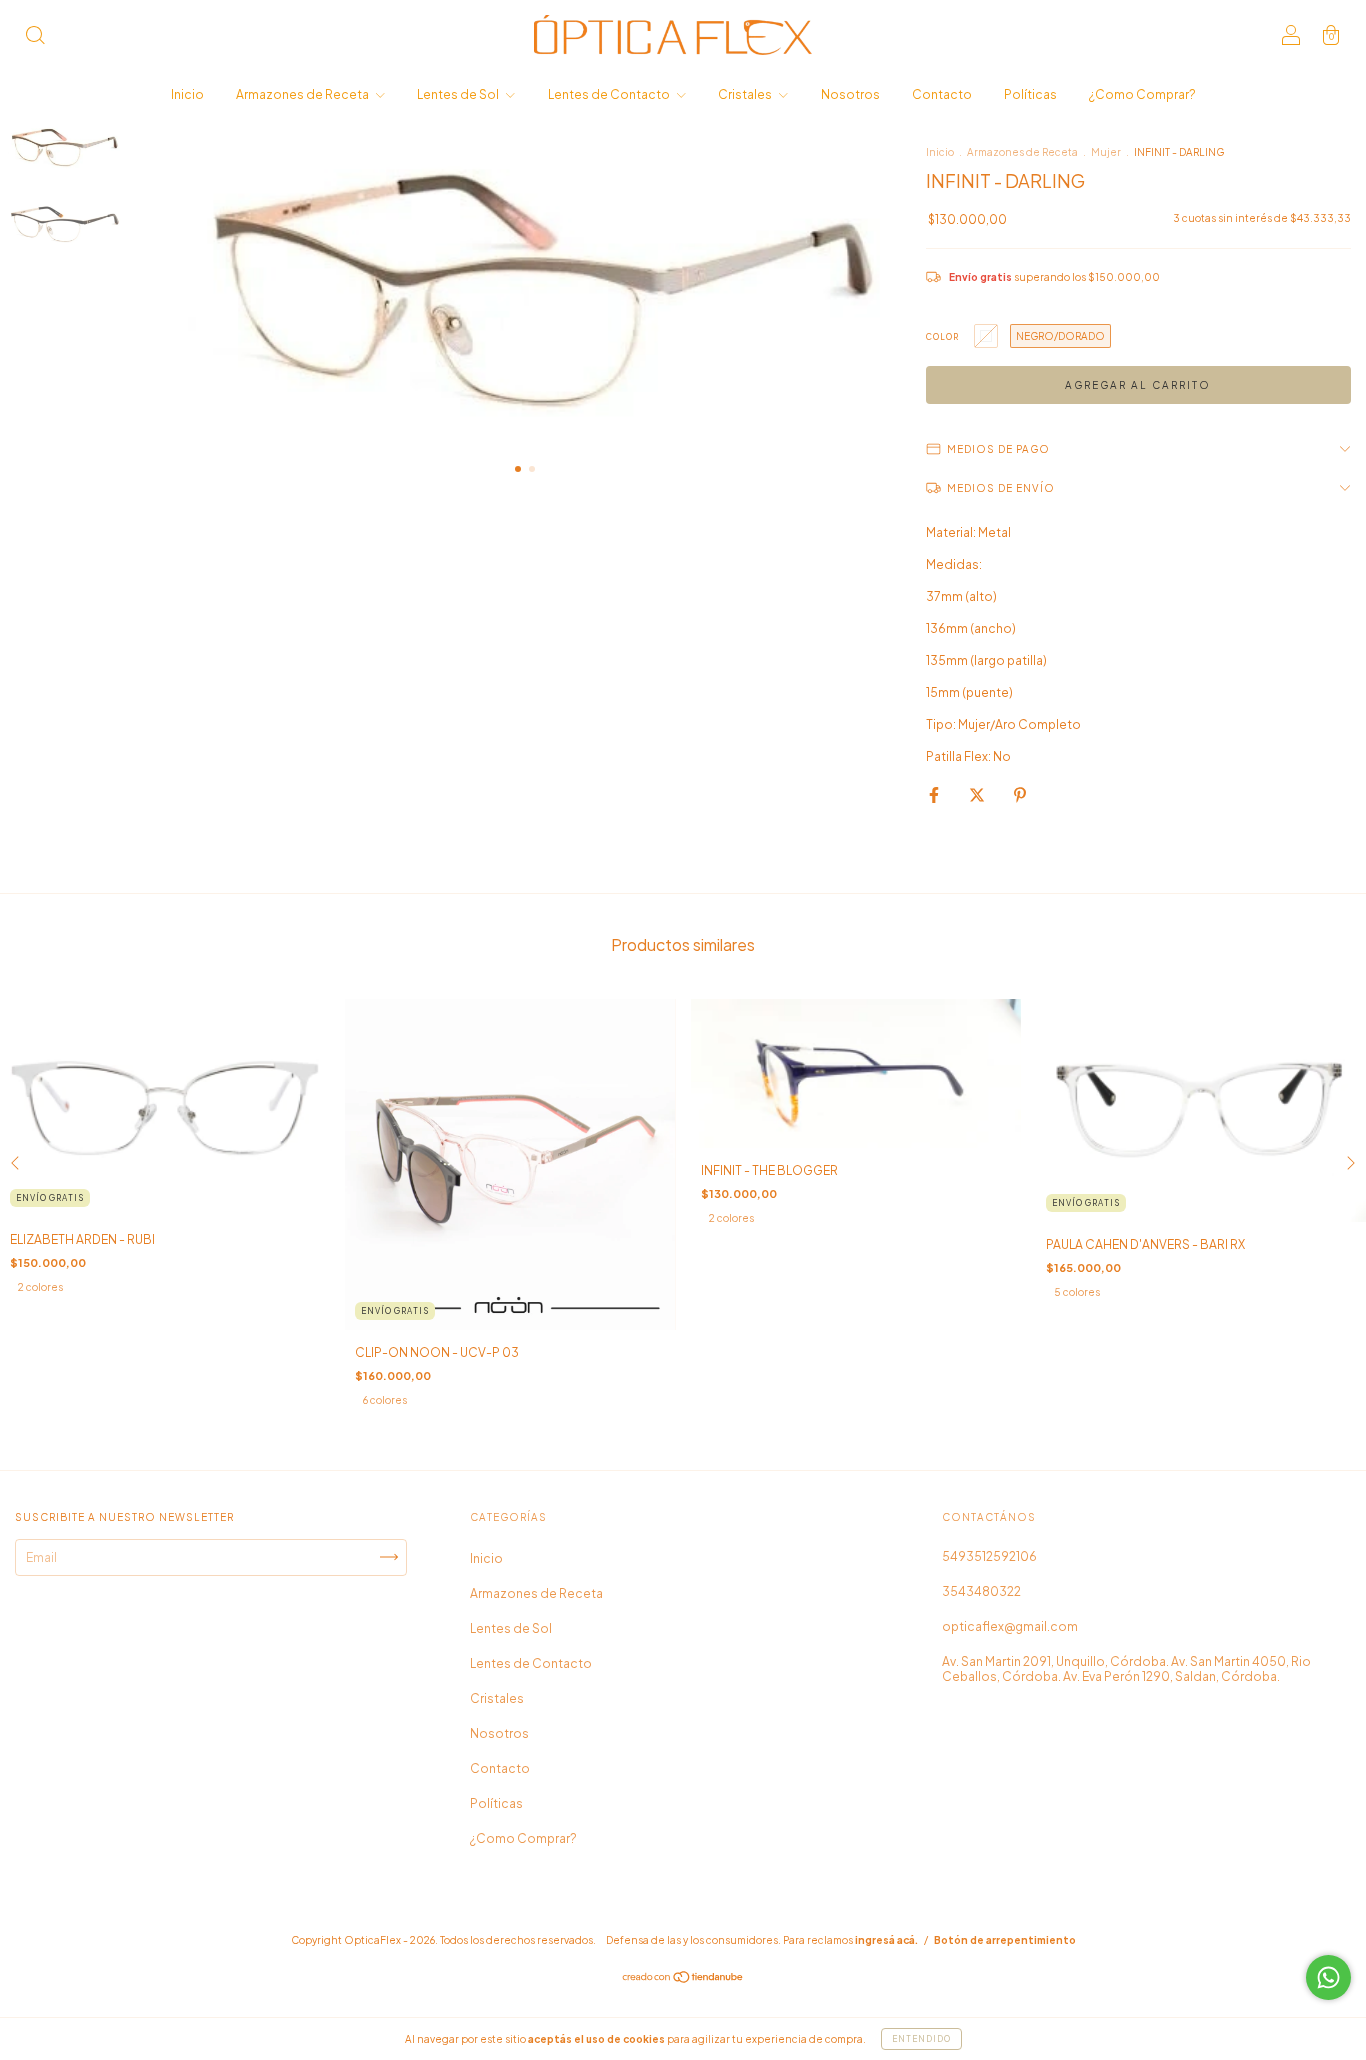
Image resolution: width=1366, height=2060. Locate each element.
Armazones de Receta (303, 94)
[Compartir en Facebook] (935, 794)
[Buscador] (35, 37)
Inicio (187, 94)
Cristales (746, 94)
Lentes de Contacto (610, 94)
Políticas (1030, 94)
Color (942, 337)
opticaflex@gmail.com (1010, 1626)
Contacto (942, 94)
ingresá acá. (886, 1940)
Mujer (1106, 152)
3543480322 (981, 1591)
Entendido (921, 2039)
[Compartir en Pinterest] (1020, 794)
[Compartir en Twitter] (978, 794)
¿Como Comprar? (1142, 94)
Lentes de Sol (459, 94)
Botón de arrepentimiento (1005, 1940)
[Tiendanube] (683, 1979)
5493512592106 (989, 1556)
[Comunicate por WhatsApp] (1328, 1977)
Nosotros (850, 94)
